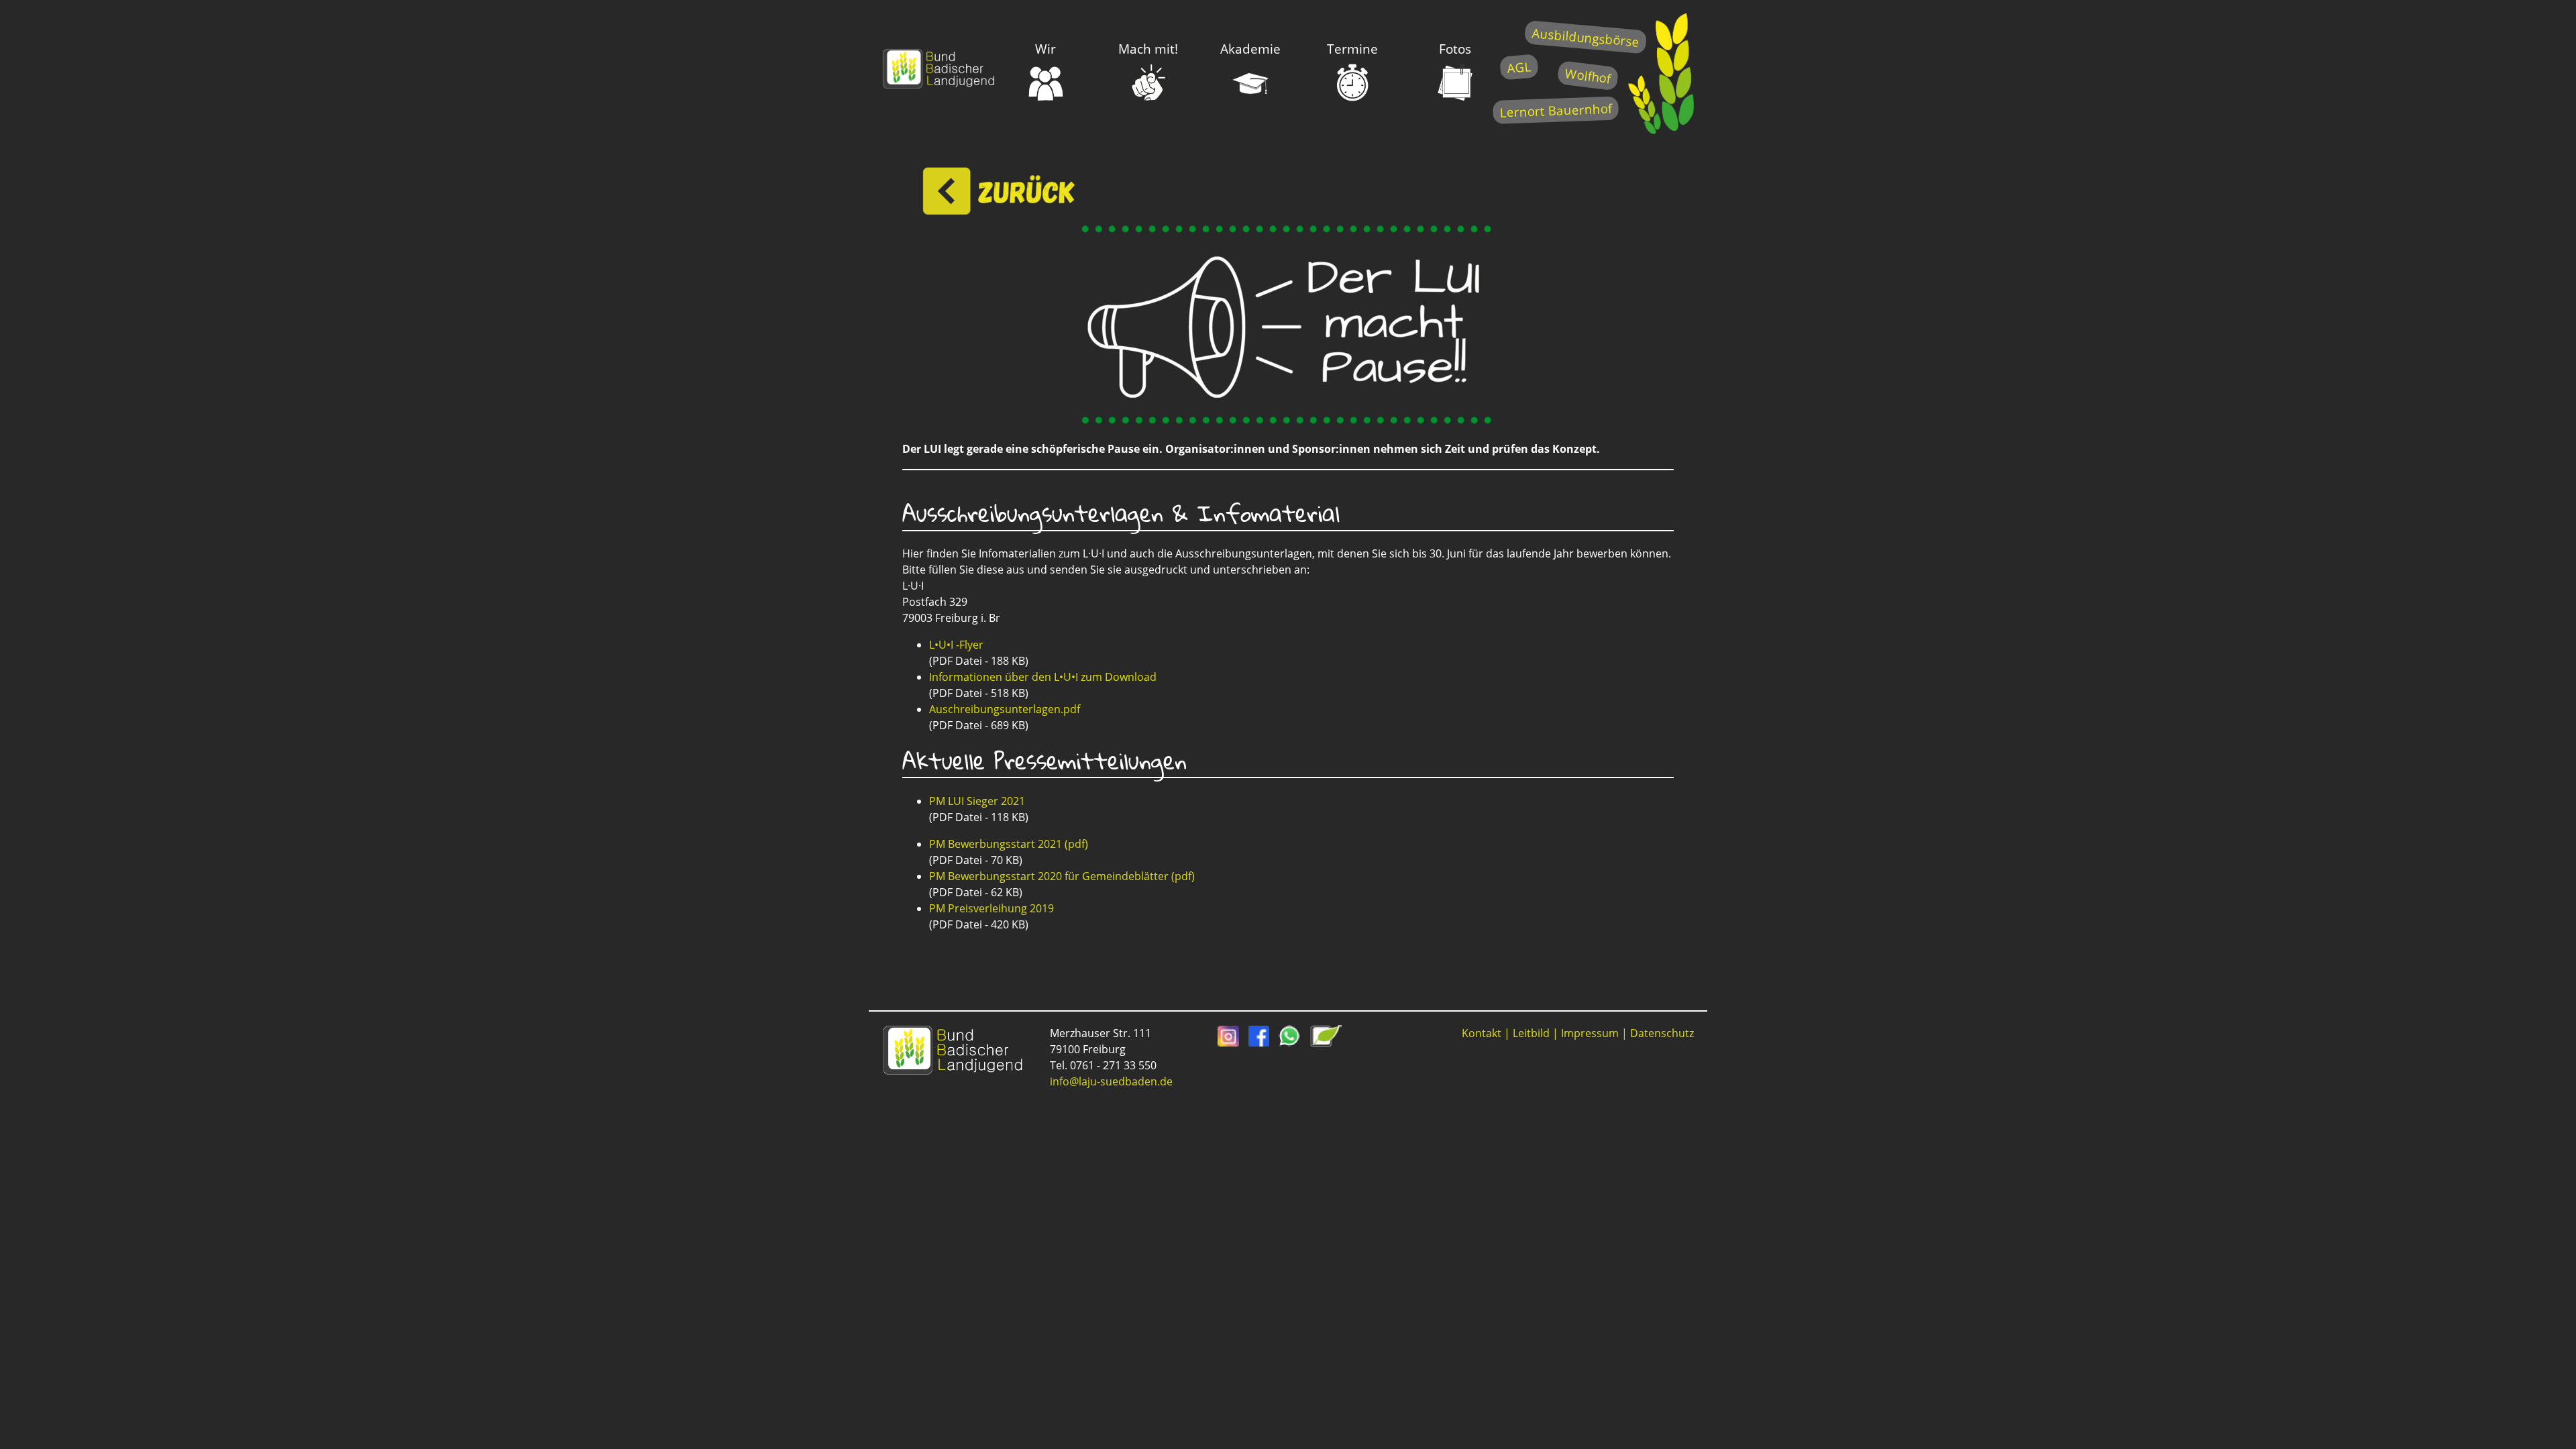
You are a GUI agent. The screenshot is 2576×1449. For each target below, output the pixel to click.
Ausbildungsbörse (1586, 37)
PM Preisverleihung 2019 (991, 908)
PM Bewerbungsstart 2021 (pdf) (1009, 844)
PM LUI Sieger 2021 (977, 801)
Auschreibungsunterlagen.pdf (1005, 709)
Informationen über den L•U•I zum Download (1043, 677)
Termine (1352, 49)
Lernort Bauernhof (1556, 110)
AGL (1519, 67)
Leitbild (1531, 1033)
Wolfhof (1588, 75)
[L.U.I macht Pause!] (1288, 422)
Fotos (1455, 49)
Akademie (1250, 49)
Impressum (1590, 1033)
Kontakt (1482, 1033)
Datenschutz (1662, 1033)
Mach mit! (1148, 49)
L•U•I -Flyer (956, 645)
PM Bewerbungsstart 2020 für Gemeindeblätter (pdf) (1062, 876)
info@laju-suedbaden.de (1111, 1081)
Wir (1045, 49)
